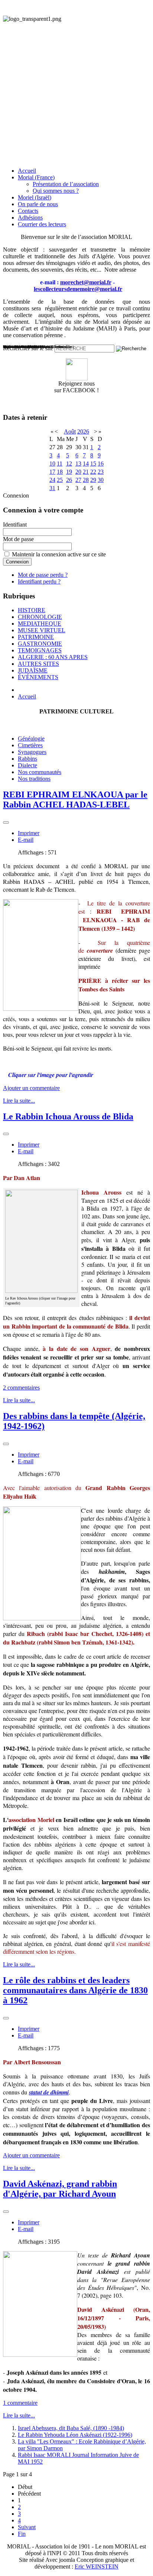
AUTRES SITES (38, 664)
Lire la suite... (19, 1101)
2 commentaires (21, 1388)
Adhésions (30, 218)
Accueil (27, 171)
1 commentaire (20, 2403)
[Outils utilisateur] (6, 822)
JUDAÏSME (33, 670)
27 (78, 480)
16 (101, 464)
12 (69, 464)
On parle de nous (38, 204)
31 (52, 488)
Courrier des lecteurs (42, 224)
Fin (22, 2534)
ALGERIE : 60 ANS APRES (53, 657)
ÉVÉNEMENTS (38, 677)
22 (93, 472)
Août (70, 432)
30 (101, 480)
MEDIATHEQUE (40, 624)
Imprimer (29, 833)
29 (93, 480)
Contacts (28, 211)
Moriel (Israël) (35, 197)
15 (93, 464)
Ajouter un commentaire (31, 1088)
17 (52, 472)
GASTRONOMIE (40, 644)
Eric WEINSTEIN (97, 2567)
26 (69, 480)
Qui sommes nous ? (56, 191)
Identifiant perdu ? (39, 581)
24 (52, 480)
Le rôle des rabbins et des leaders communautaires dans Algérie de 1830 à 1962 (75, 1990)
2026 (83, 432)
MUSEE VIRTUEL (42, 630)
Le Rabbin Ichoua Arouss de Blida (68, 1116)
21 (86, 472)
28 (86, 480)
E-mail (26, 840)
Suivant (27, 2527)
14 (86, 464)
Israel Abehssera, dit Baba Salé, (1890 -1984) (71, 2428)
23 (101, 472)
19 (69, 472)
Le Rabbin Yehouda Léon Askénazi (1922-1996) (75, 2435)
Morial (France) (36, 177)
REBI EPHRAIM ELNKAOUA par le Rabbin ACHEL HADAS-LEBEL (75, 800)
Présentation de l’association (66, 184)
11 (60, 464)
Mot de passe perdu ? (43, 575)
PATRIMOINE (36, 637)
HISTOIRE (32, 610)
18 (60, 472)
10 (52, 464)
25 (60, 480)
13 (78, 464)
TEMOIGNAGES (40, 650)
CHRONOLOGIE (40, 617)
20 (78, 472)
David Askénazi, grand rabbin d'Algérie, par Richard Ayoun (60, 2189)
